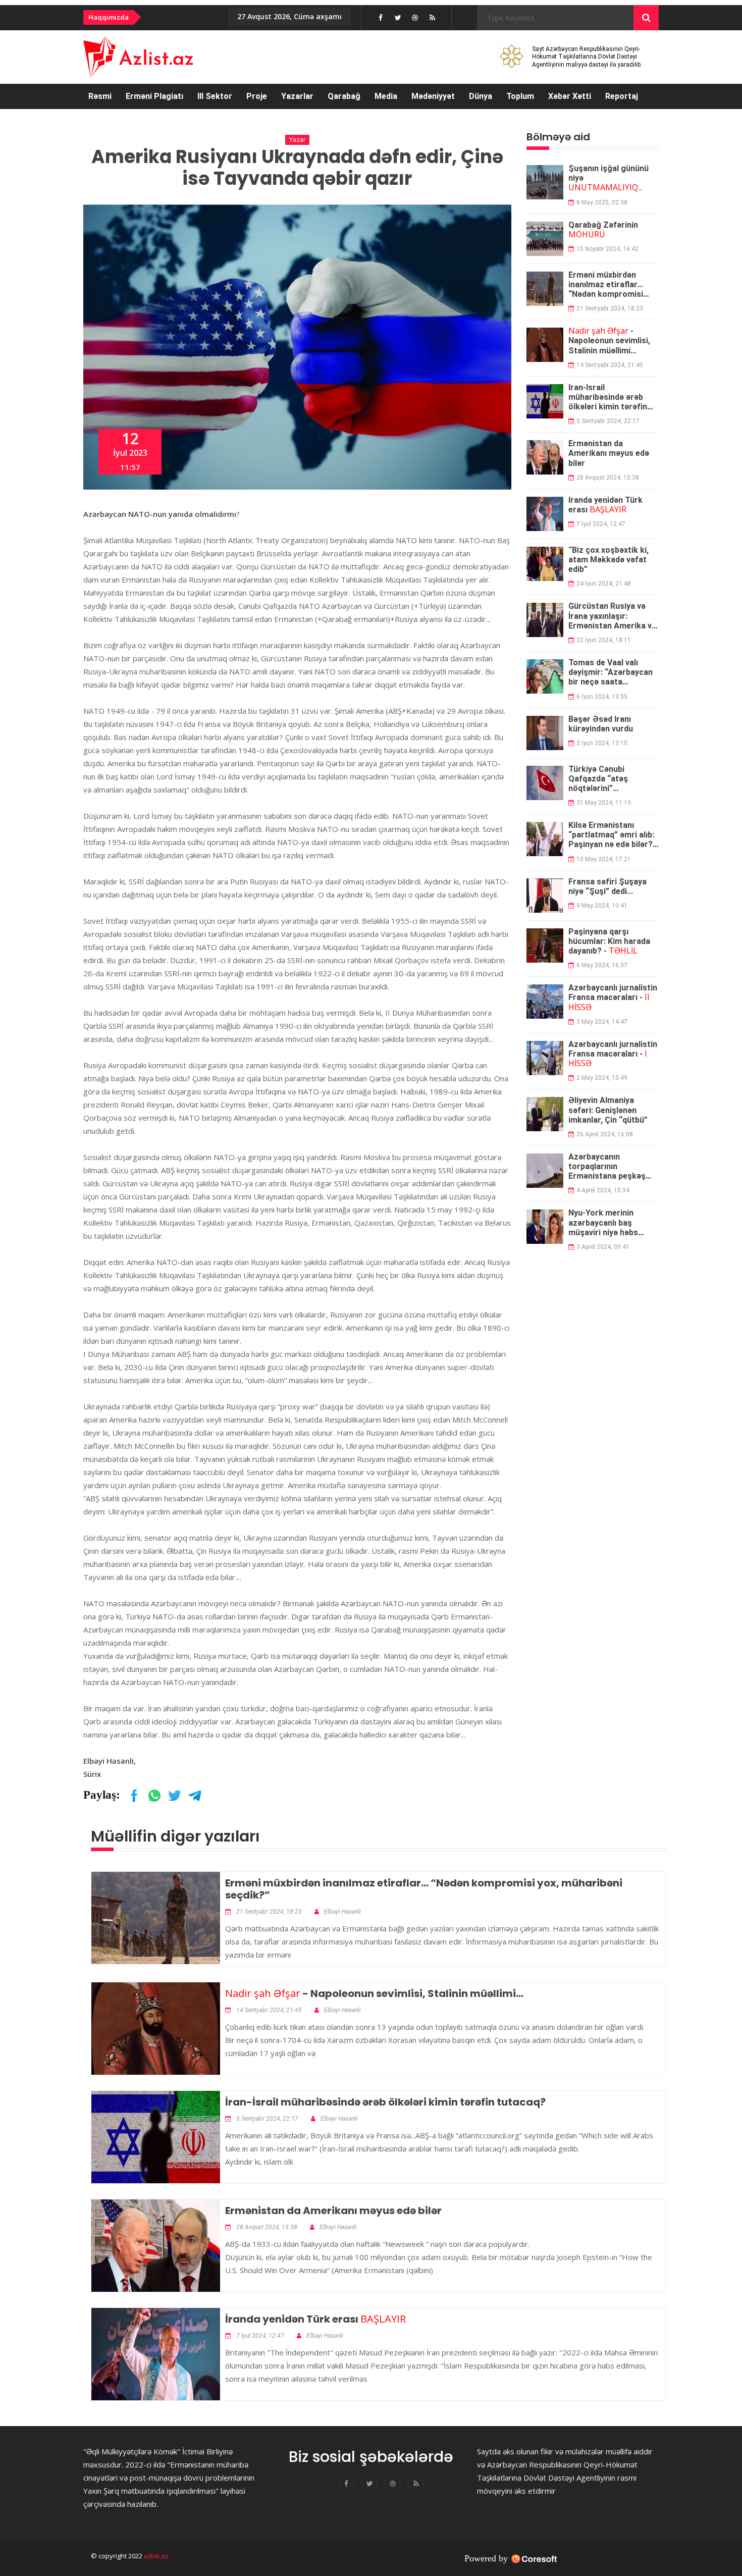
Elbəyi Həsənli (342, 1912)
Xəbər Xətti (570, 96)
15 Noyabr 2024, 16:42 (607, 249)
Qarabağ (344, 96)
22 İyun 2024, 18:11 (604, 640)
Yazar (297, 140)
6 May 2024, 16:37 (602, 965)
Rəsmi (100, 96)
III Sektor (215, 96)
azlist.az (155, 2556)
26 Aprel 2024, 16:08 (605, 1134)
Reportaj (622, 96)
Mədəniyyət (433, 96)
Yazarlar (297, 96)
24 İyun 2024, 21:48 (604, 584)
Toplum (520, 96)
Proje (257, 96)
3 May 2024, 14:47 (602, 1022)
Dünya (481, 96)
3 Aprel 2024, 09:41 (603, 1247)
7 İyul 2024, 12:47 (601, 524)
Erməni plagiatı (154, 96)
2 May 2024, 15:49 (602, 1078)
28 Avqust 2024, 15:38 (608, 478)
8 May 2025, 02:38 (602, 202)
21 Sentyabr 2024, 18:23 (610, 308)
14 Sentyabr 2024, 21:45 (610, 365)
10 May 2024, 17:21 (604, 859)
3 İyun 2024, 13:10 (602, 743)
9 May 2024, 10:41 (602, 906)
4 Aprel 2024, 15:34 (603, 1190)
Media (386, 96)
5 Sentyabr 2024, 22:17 (608, 421)
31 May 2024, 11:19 (604, 803)
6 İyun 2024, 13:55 (602, 697)
